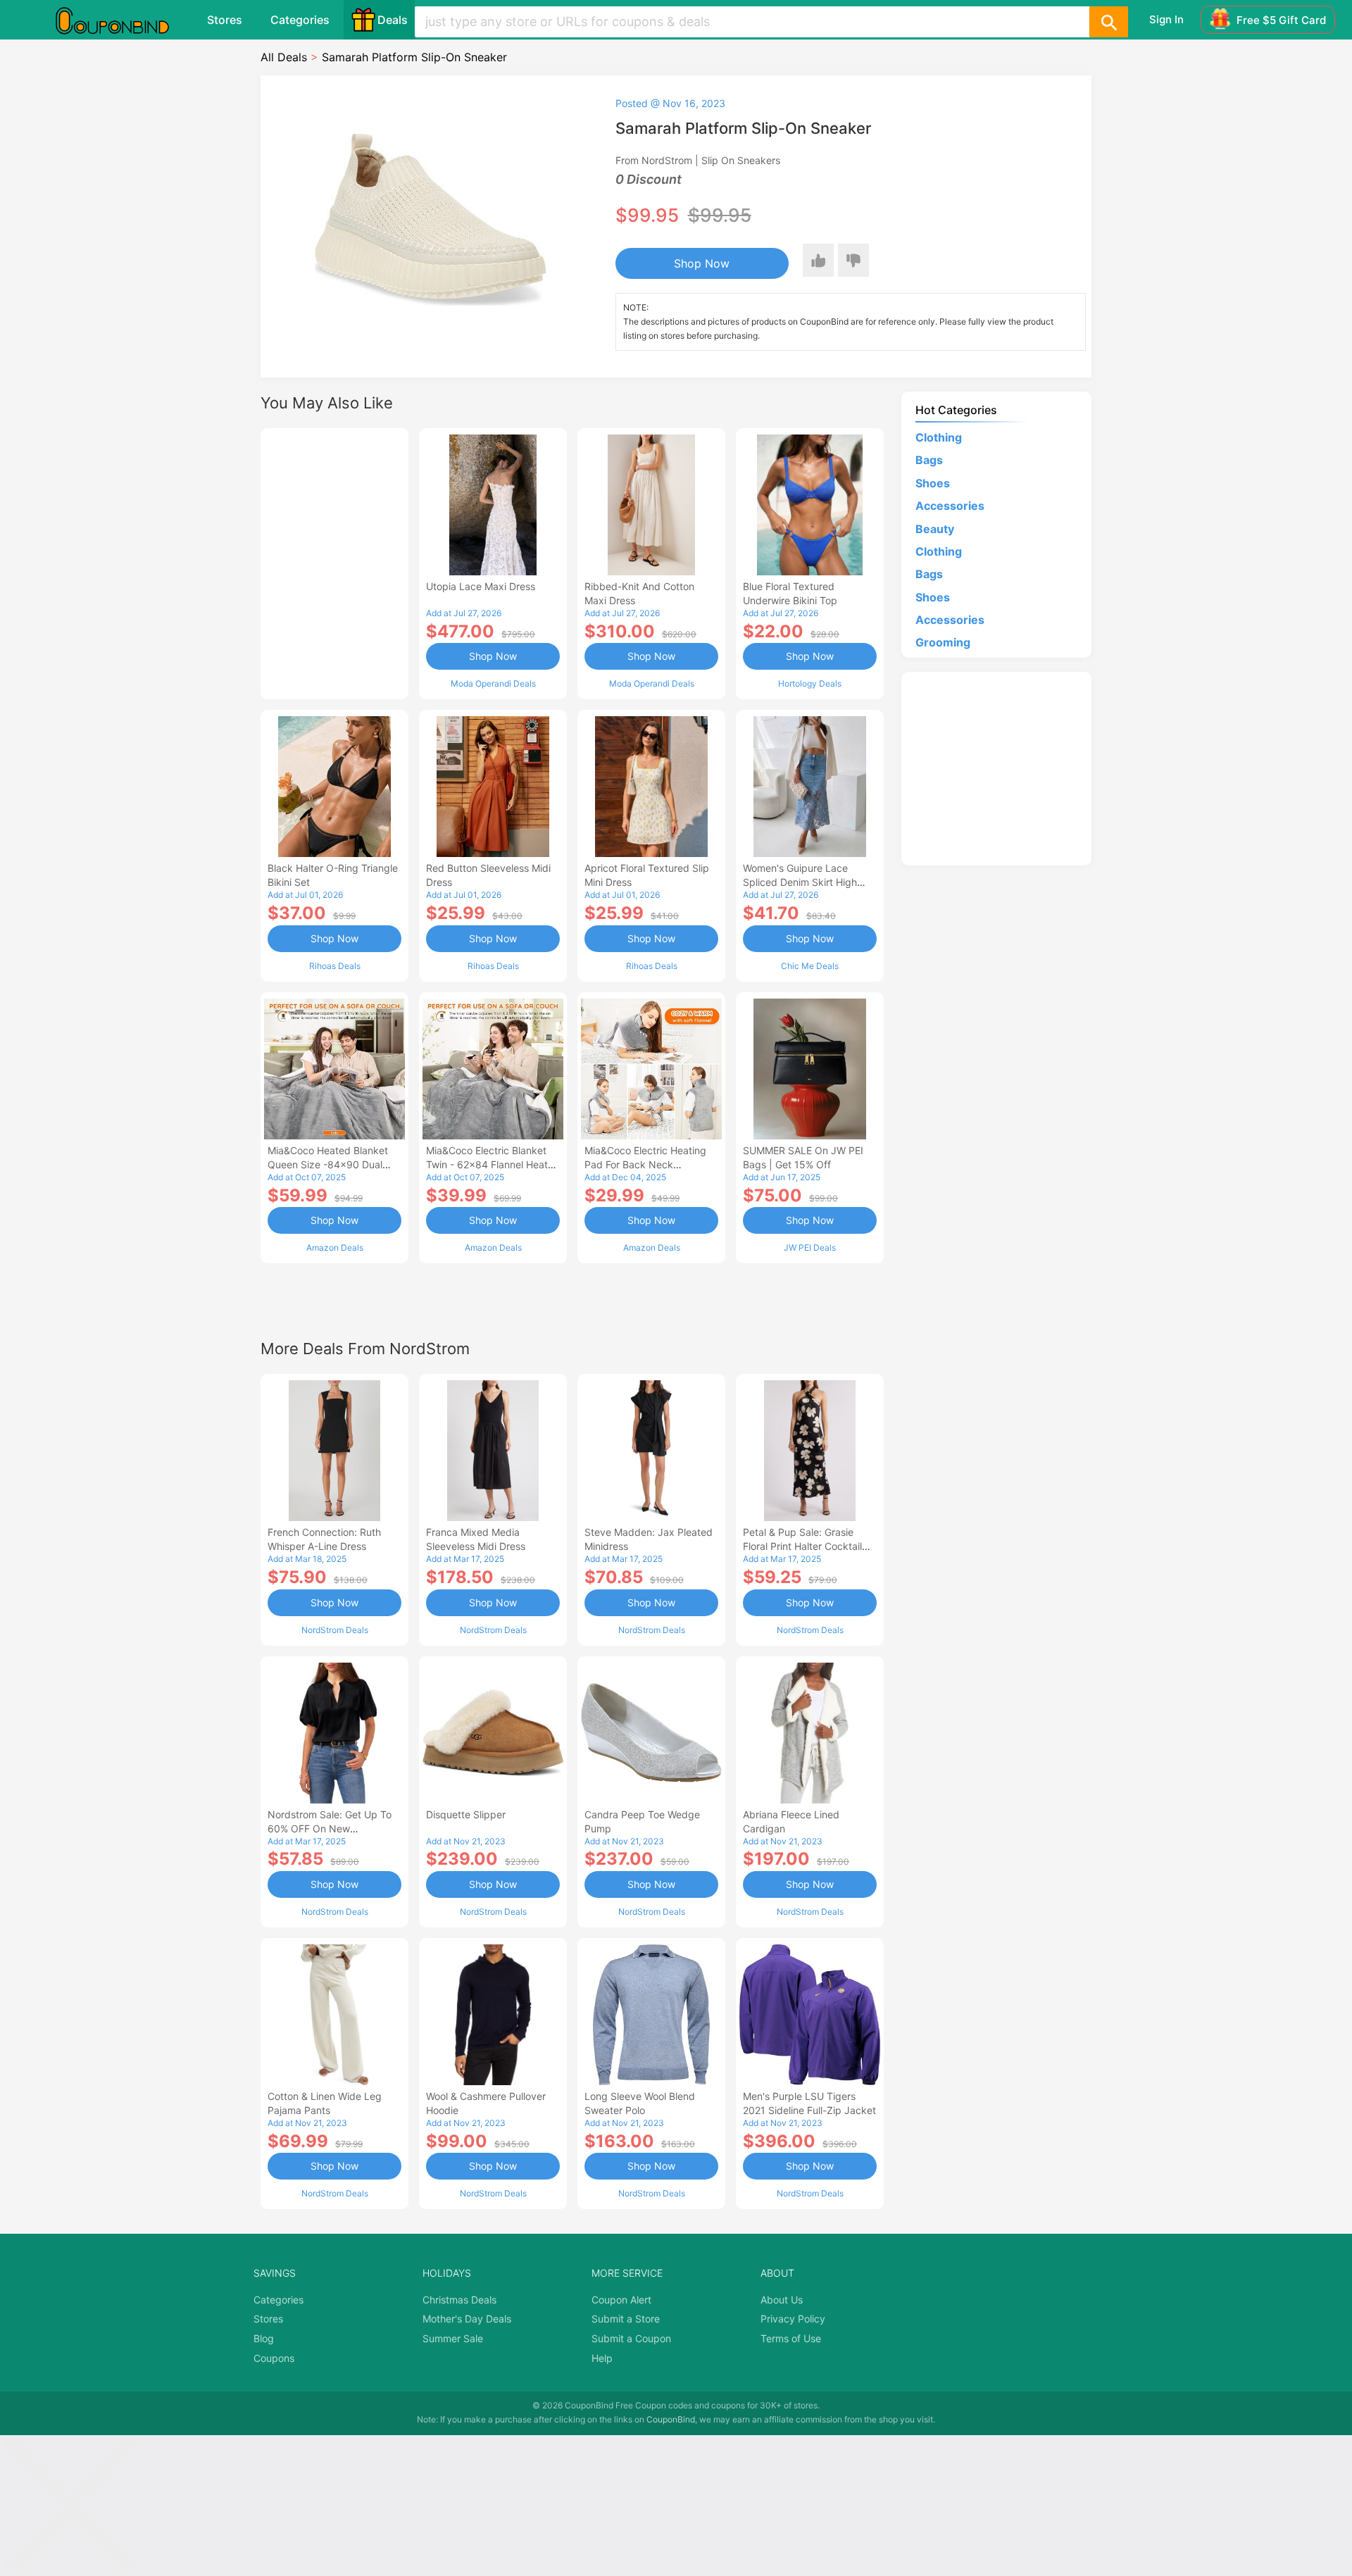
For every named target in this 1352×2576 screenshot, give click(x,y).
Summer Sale (453, 2338)
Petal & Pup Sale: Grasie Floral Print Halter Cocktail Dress (802, 1546)
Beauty (935, 529)
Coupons (274, 2358)
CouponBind (671, 2419)
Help (602, 2358)
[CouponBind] (123, 20)
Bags (929, 460)
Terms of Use (791, 2338)
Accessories (950, 506)
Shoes (933, 483)
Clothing (939, 437)
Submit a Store (626, 2319)
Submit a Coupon (631, 2338)
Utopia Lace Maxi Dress (481, 586)
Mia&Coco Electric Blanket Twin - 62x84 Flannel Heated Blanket (493, 1164)
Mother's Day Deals (467, 2319)
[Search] (1108, 22)
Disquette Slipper (466, 1814)
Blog (264, 2338)
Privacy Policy (793, 2319)
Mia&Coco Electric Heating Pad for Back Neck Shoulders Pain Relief (645, 1164)
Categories (300, 20)
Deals (393, 20)
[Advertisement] (334, 562)
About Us (782, 2300)
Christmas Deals (459, 2300)
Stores (225, 20)
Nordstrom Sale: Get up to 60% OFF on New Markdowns (330, 1828)
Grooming (943, 642)
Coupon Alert (621, 2300)
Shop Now (702, 263)
